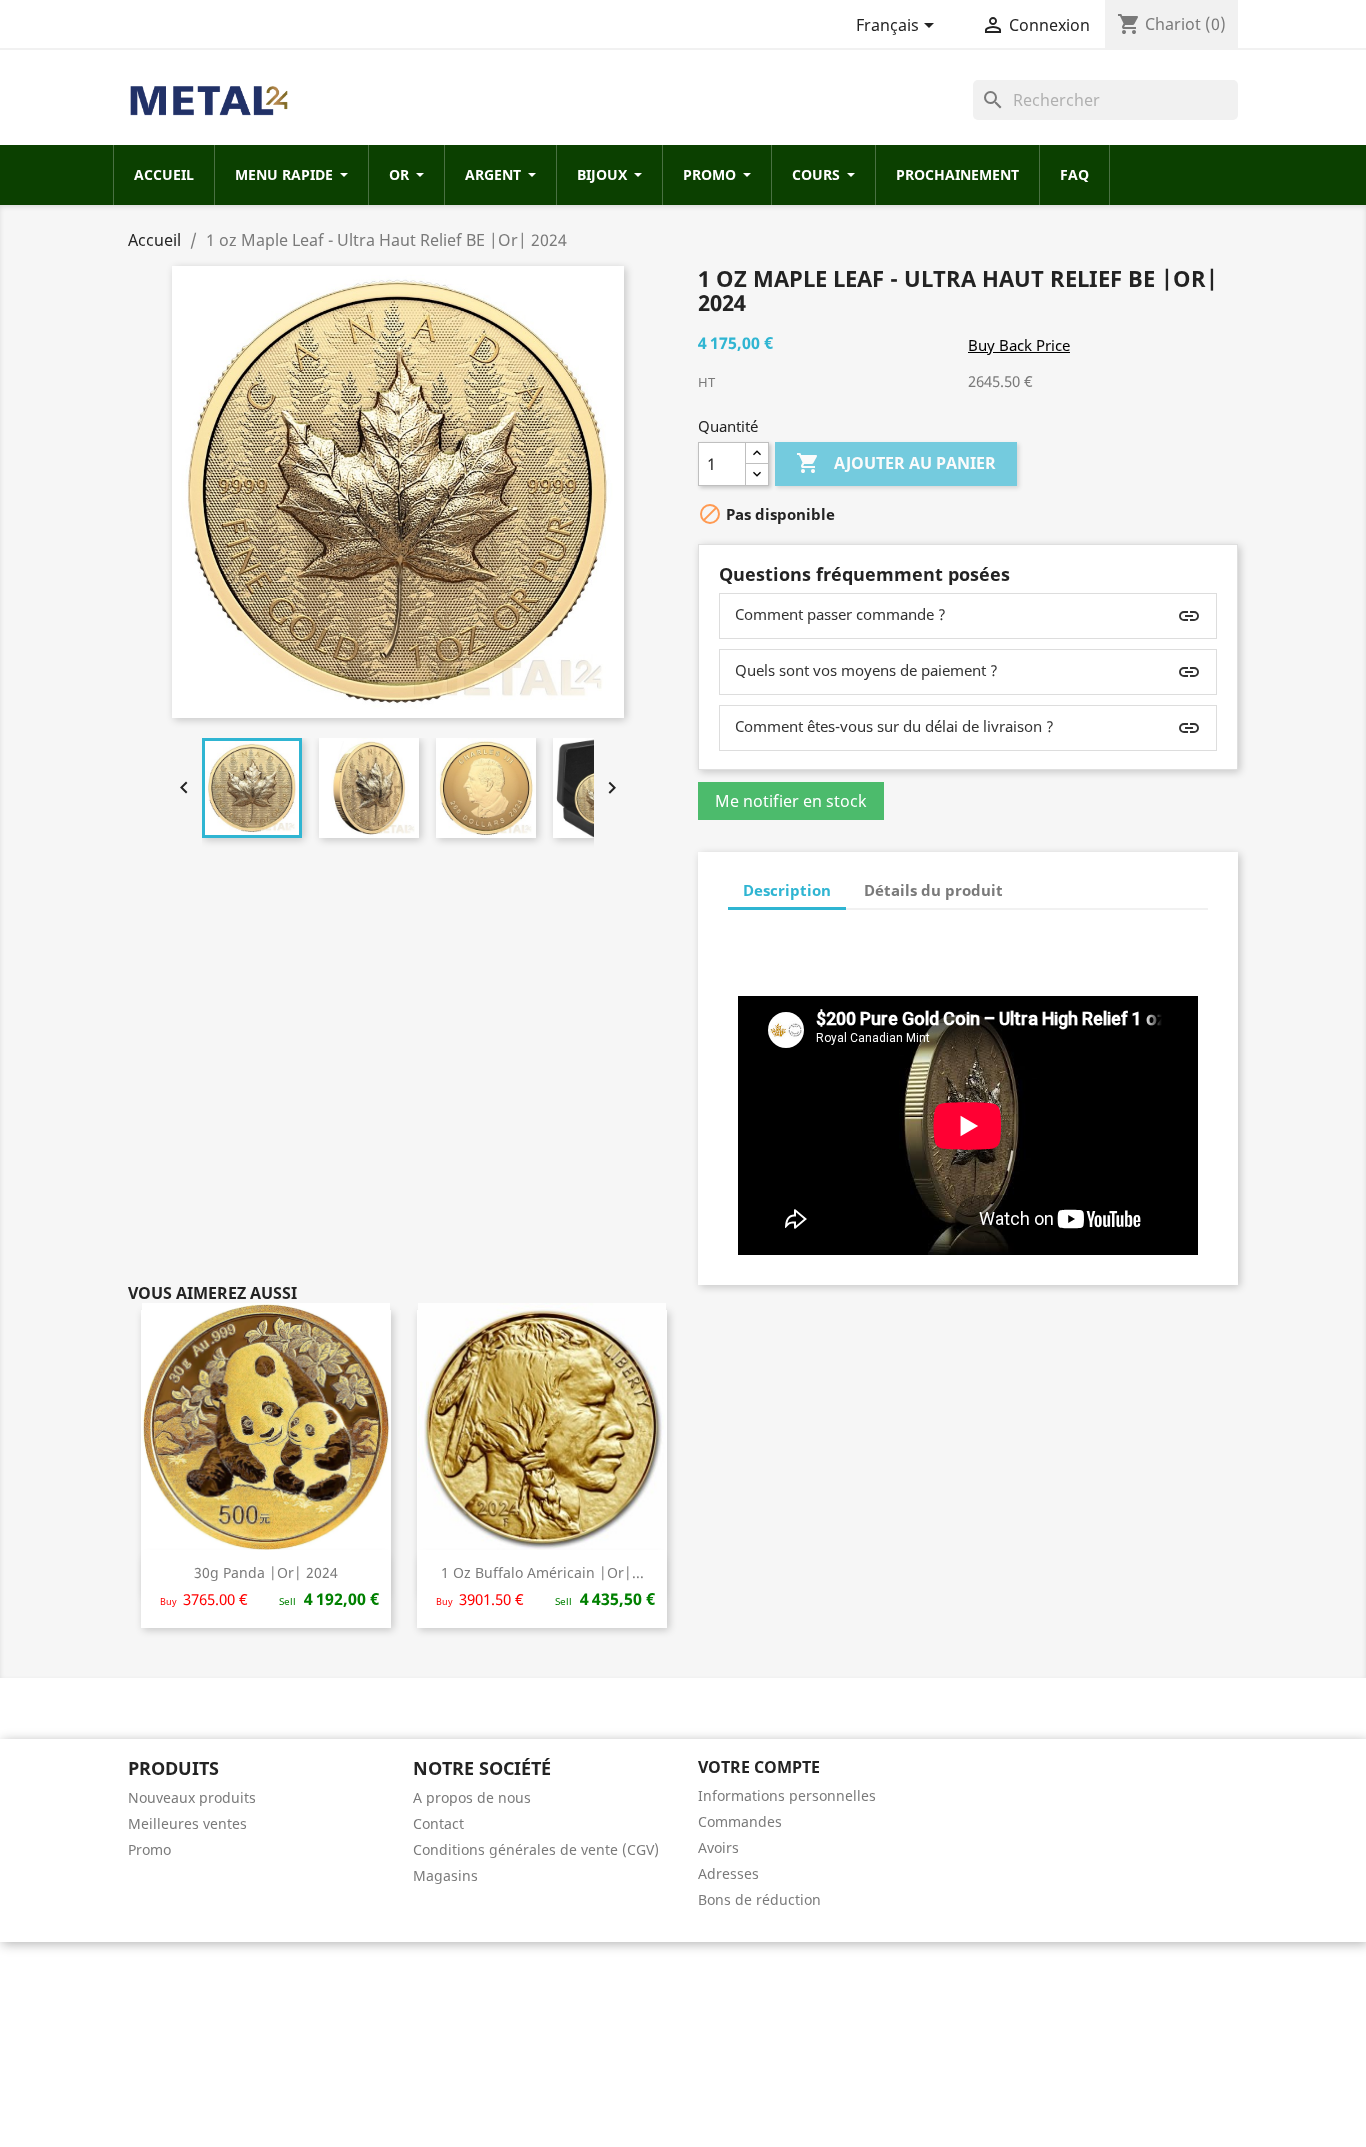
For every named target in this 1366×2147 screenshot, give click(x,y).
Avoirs (718, 1847)
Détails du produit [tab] (933, 890)
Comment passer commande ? (840, 614)
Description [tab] (787, 890)
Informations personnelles (787, 1795)
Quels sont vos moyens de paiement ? (866, 670)
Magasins (445, 1875)
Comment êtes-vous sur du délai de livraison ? (894, 726)
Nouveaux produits (192, 1797)
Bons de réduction (759, 1899)
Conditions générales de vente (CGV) (536, 1849)
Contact (438, 1823)
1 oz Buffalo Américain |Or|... (542, 1572)
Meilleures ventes (187, 1823)
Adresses (728, 1873)
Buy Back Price (1019, 345)
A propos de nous (472, 1797)
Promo (149, 1849)
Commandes (740, 1821)
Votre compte (759, 1767)
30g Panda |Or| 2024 (266, 1572)
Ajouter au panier (896, 463)
